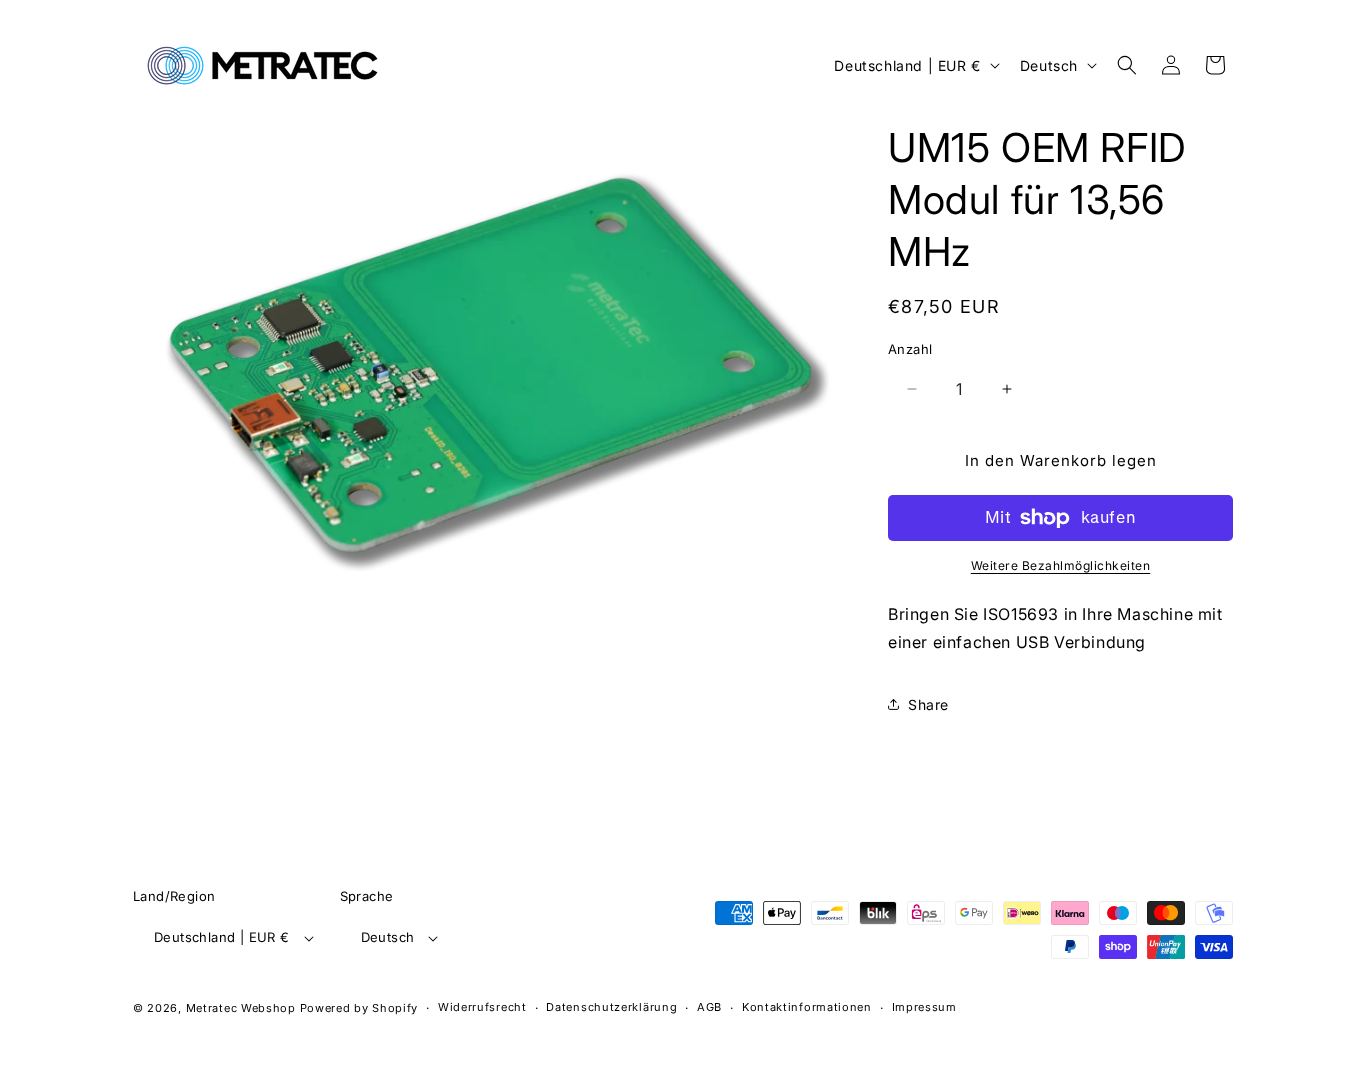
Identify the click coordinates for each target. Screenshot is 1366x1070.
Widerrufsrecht (482, 1007)
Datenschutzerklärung (611, 1007)
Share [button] (928, 704)
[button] (1127, 65)
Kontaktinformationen (807, 1007)
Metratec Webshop (241, 1008)
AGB (709, 1007)
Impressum (924, 1007)
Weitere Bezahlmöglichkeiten (1061, 565)
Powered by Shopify (359, 1008)
